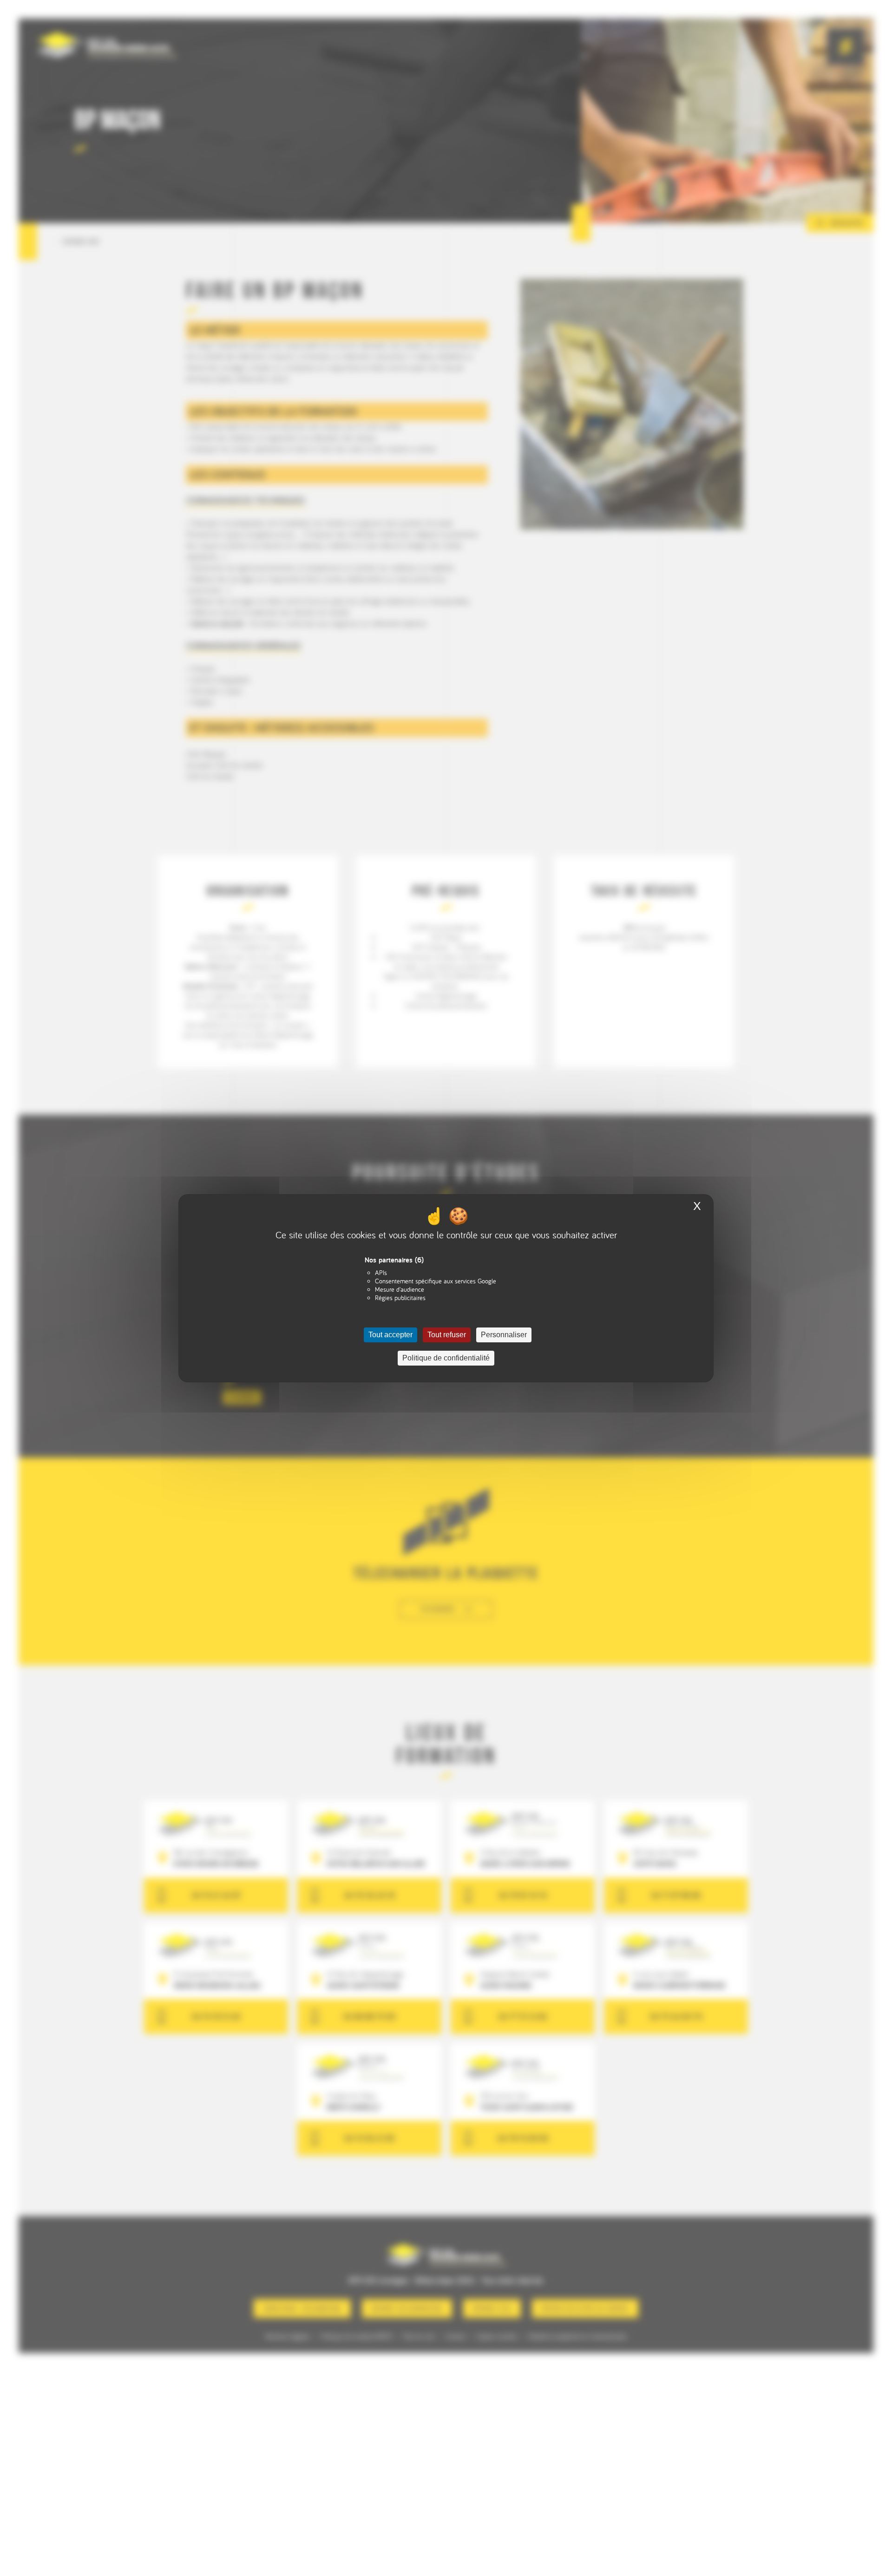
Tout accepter (390, 1335)
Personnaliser (504, 1335)
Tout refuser (447, 1335)
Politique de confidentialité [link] (446, 1358)
